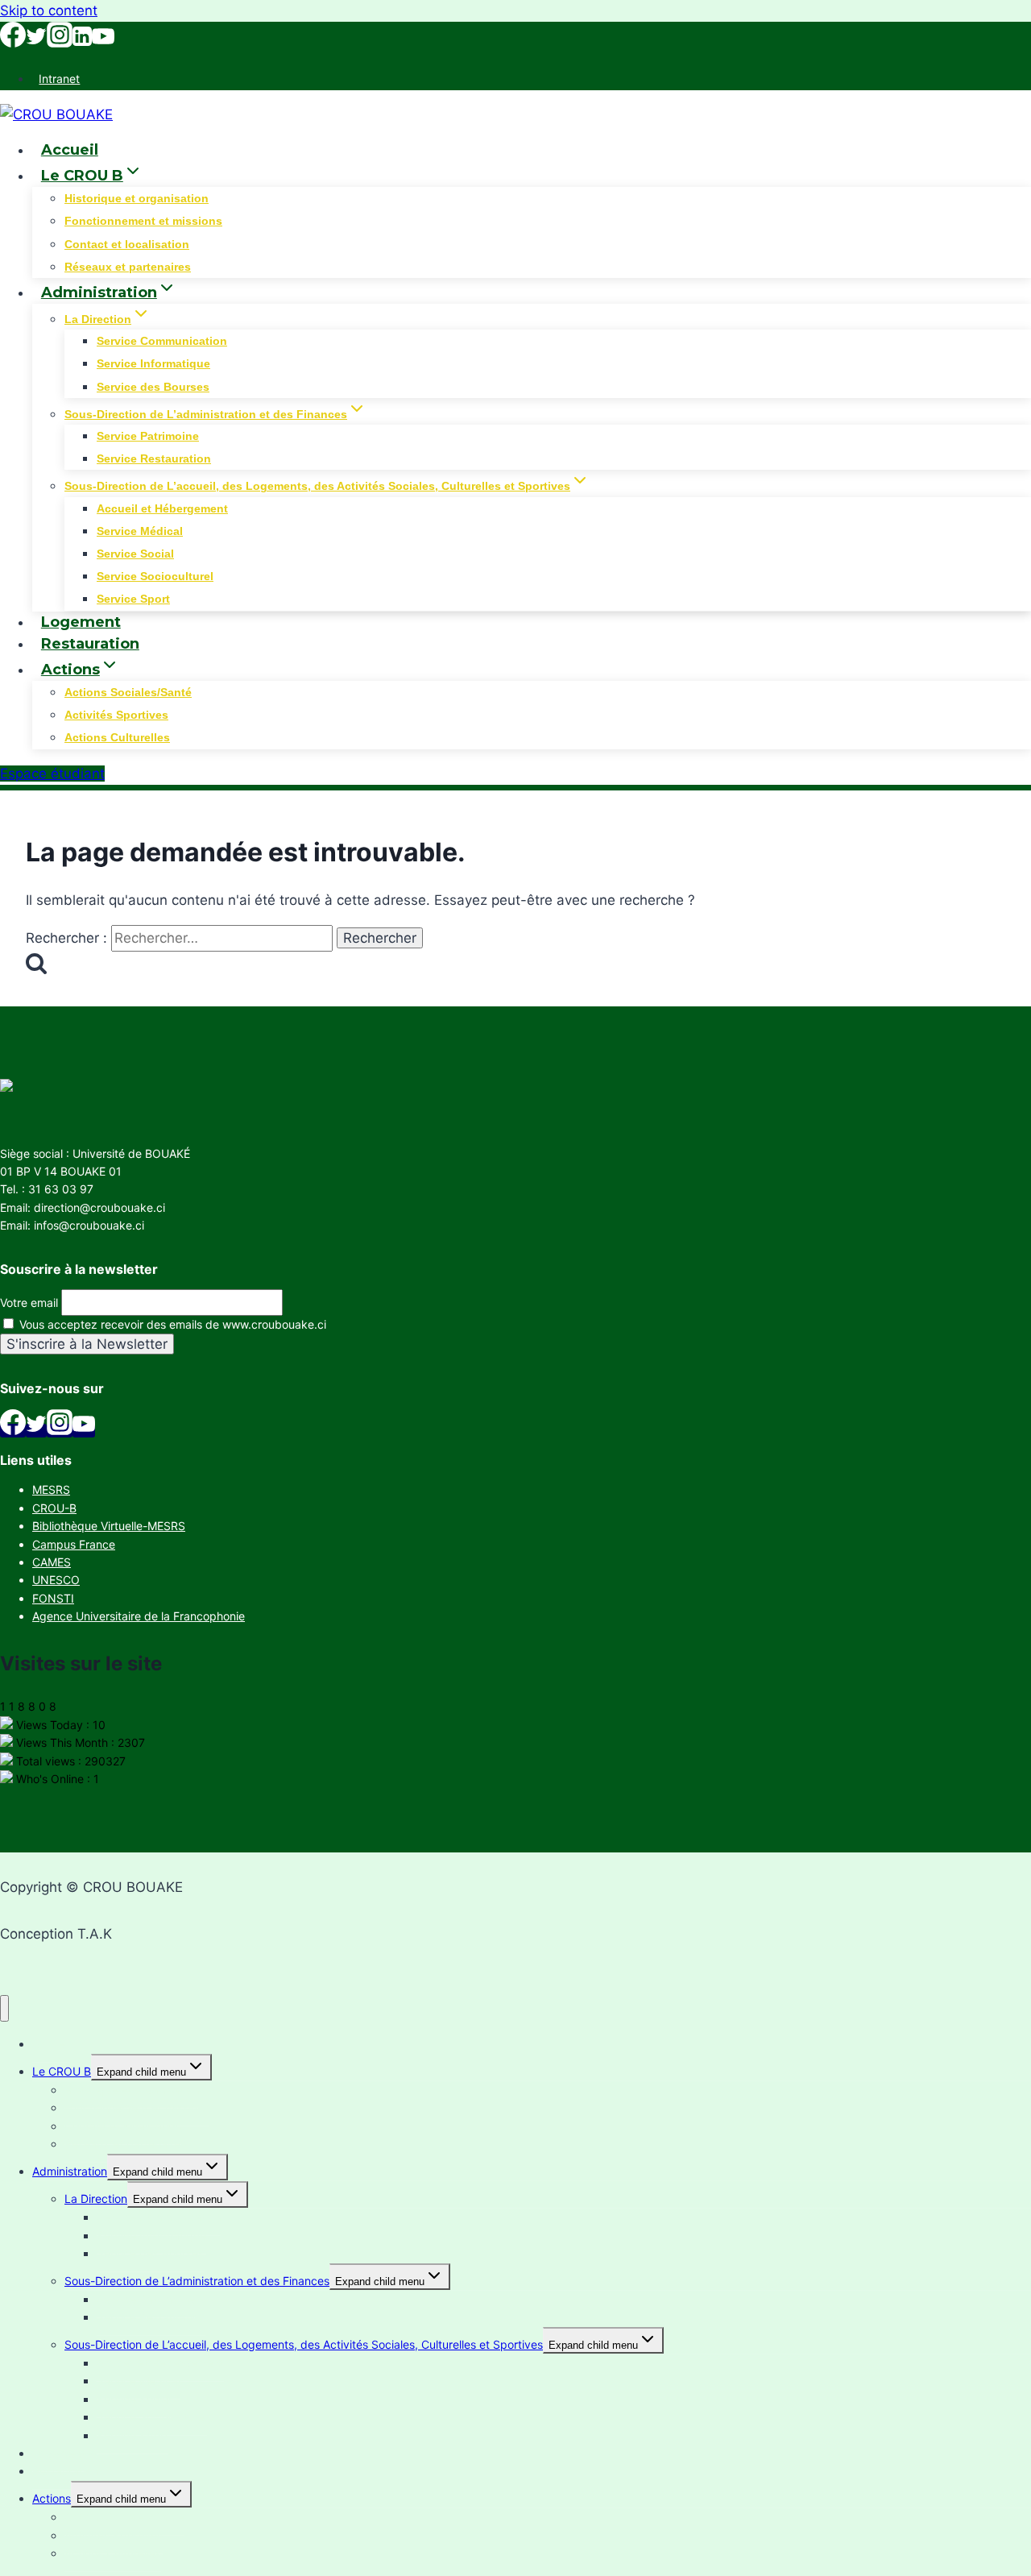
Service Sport (133, 599)
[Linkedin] (82, 43)
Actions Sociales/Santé (128, 692)
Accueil (70, 150)
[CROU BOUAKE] (56, 114)
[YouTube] (103, 43)
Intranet (59, 79)
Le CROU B (62, 2071)
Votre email (29, 1303)
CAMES (52, 1562)
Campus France (74, 1544)
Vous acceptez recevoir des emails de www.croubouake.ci (171, 1324)
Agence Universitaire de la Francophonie (139, 1616)
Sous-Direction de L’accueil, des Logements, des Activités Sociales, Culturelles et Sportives (304, 2344)
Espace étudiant (52, 774)
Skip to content (49, 10)
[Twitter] (36, 43)
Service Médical (140, 531)
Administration (70, 2171)
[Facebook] (13, 43)
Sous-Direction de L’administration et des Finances (197, 2281)
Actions (52, 2498)
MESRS (51, 1489)
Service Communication (162, 341)
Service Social (135, 554)
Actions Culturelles (117, 737)
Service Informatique (153, 363)
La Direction (96, 2199)
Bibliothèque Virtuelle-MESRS (109, 1526)
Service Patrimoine (148, 436)
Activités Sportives (116, 715)
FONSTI (53, 1598)
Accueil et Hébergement (162, 508)
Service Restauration (154, 458)
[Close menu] (4, 2008)
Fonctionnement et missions (143, 221)
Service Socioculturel (155, 576)
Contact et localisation (127, 244)
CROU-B (54, 1508)
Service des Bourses (153, 387)
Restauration (90, 644)
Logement (81, 622)
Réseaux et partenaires (128, 267)
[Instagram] (60, 43)
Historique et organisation (137, 198)
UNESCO (56, 1580)
